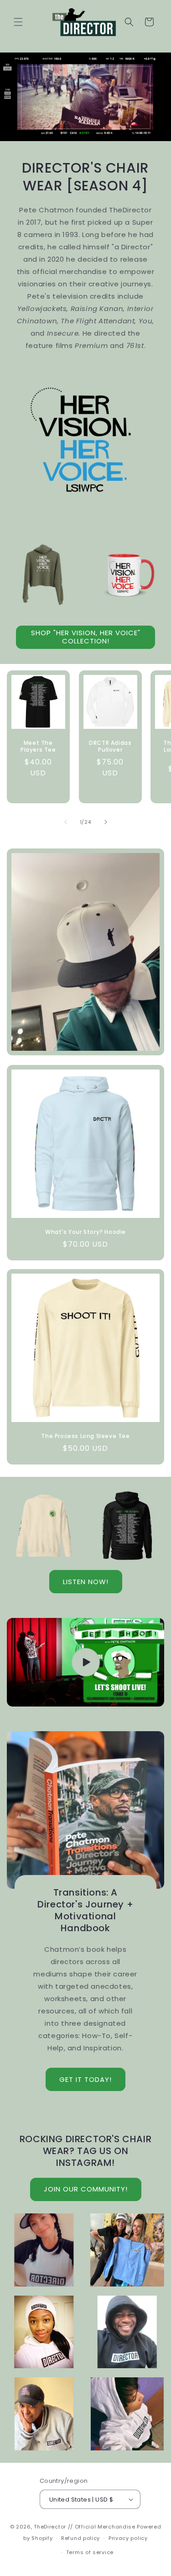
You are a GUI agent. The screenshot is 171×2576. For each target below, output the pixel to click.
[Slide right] (106, 822)
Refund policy (80, 2538)
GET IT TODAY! (85, 2079)
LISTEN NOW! (86, 1582)
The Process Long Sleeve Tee (85, 1436)
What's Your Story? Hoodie (85, 1232)
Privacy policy (128, 2538)
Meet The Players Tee (38, 746)
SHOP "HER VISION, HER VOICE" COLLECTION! (86, 637)
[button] (18, 22)
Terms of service (90, 2552)
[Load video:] (85, 1662)
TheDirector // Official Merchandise (85, 2527)
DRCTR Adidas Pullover (110, 746)
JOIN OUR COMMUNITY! (86, 2189)
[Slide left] (66, 822)
